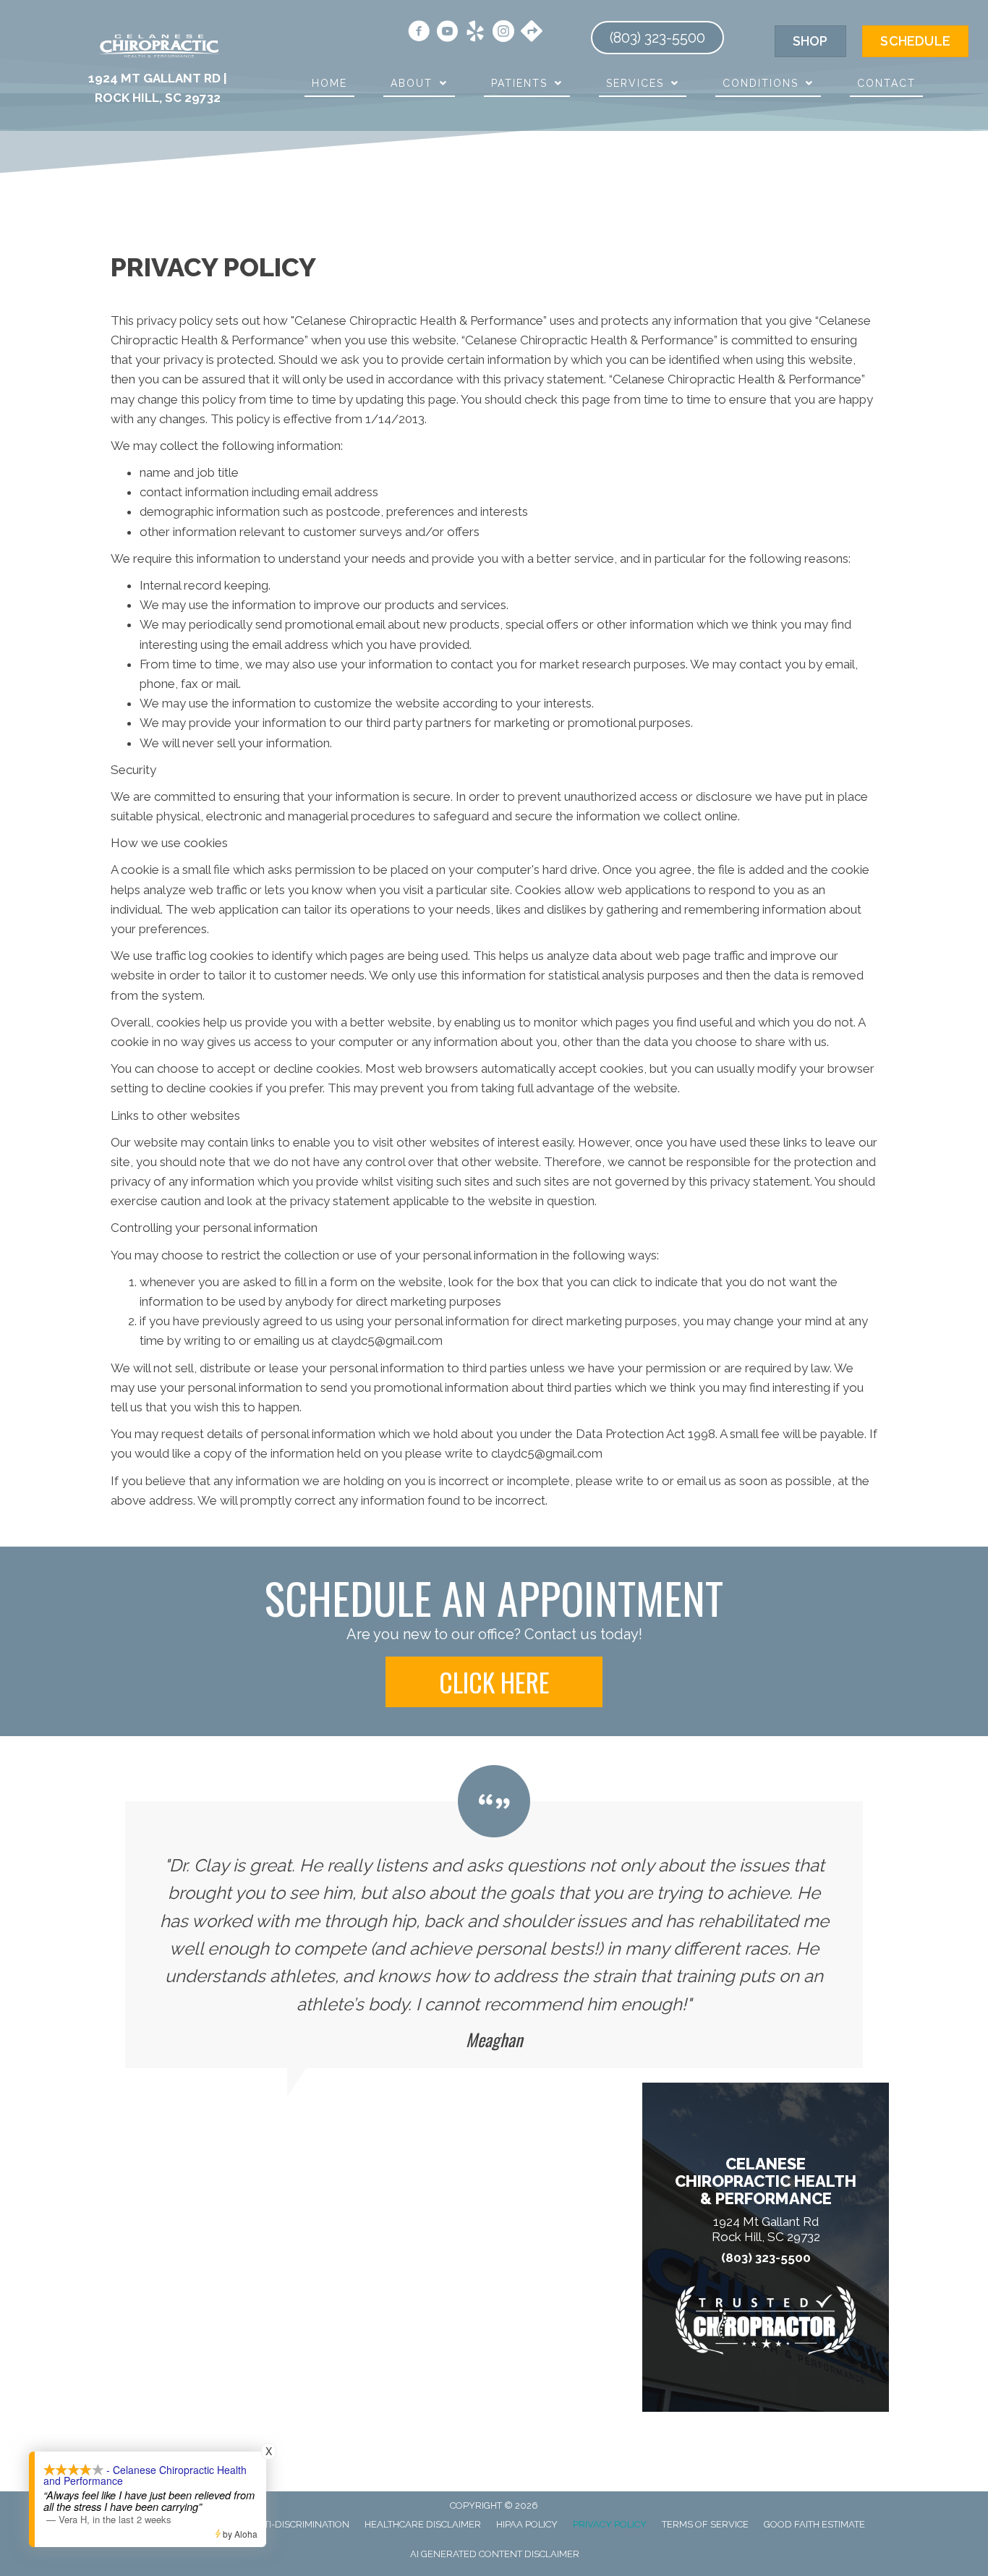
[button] (494, 1682)
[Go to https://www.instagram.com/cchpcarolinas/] (503, 33)
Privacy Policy (610, 2524)
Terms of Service (705, 2524)
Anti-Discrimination (300, 2524)
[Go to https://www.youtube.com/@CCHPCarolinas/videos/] (447, 33)
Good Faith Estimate (814, 2524)
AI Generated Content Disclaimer (495, 2554)
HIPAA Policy (527, 2524)
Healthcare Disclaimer (423, 2524)
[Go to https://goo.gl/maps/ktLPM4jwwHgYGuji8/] (532, 33)
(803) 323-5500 (766, 2258)
